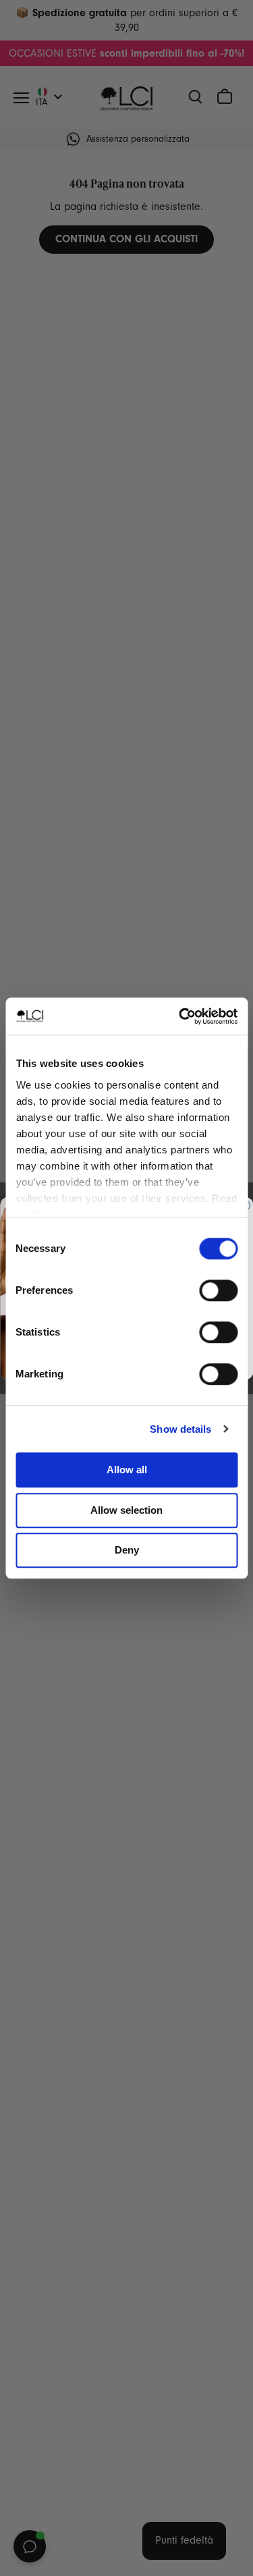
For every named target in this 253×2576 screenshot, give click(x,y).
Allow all (127, 1470)
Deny (127, 1550)
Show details (180, 1429)
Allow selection (126, 1510)
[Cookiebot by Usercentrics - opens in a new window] (180, 1016)
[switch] (218, 1290)
